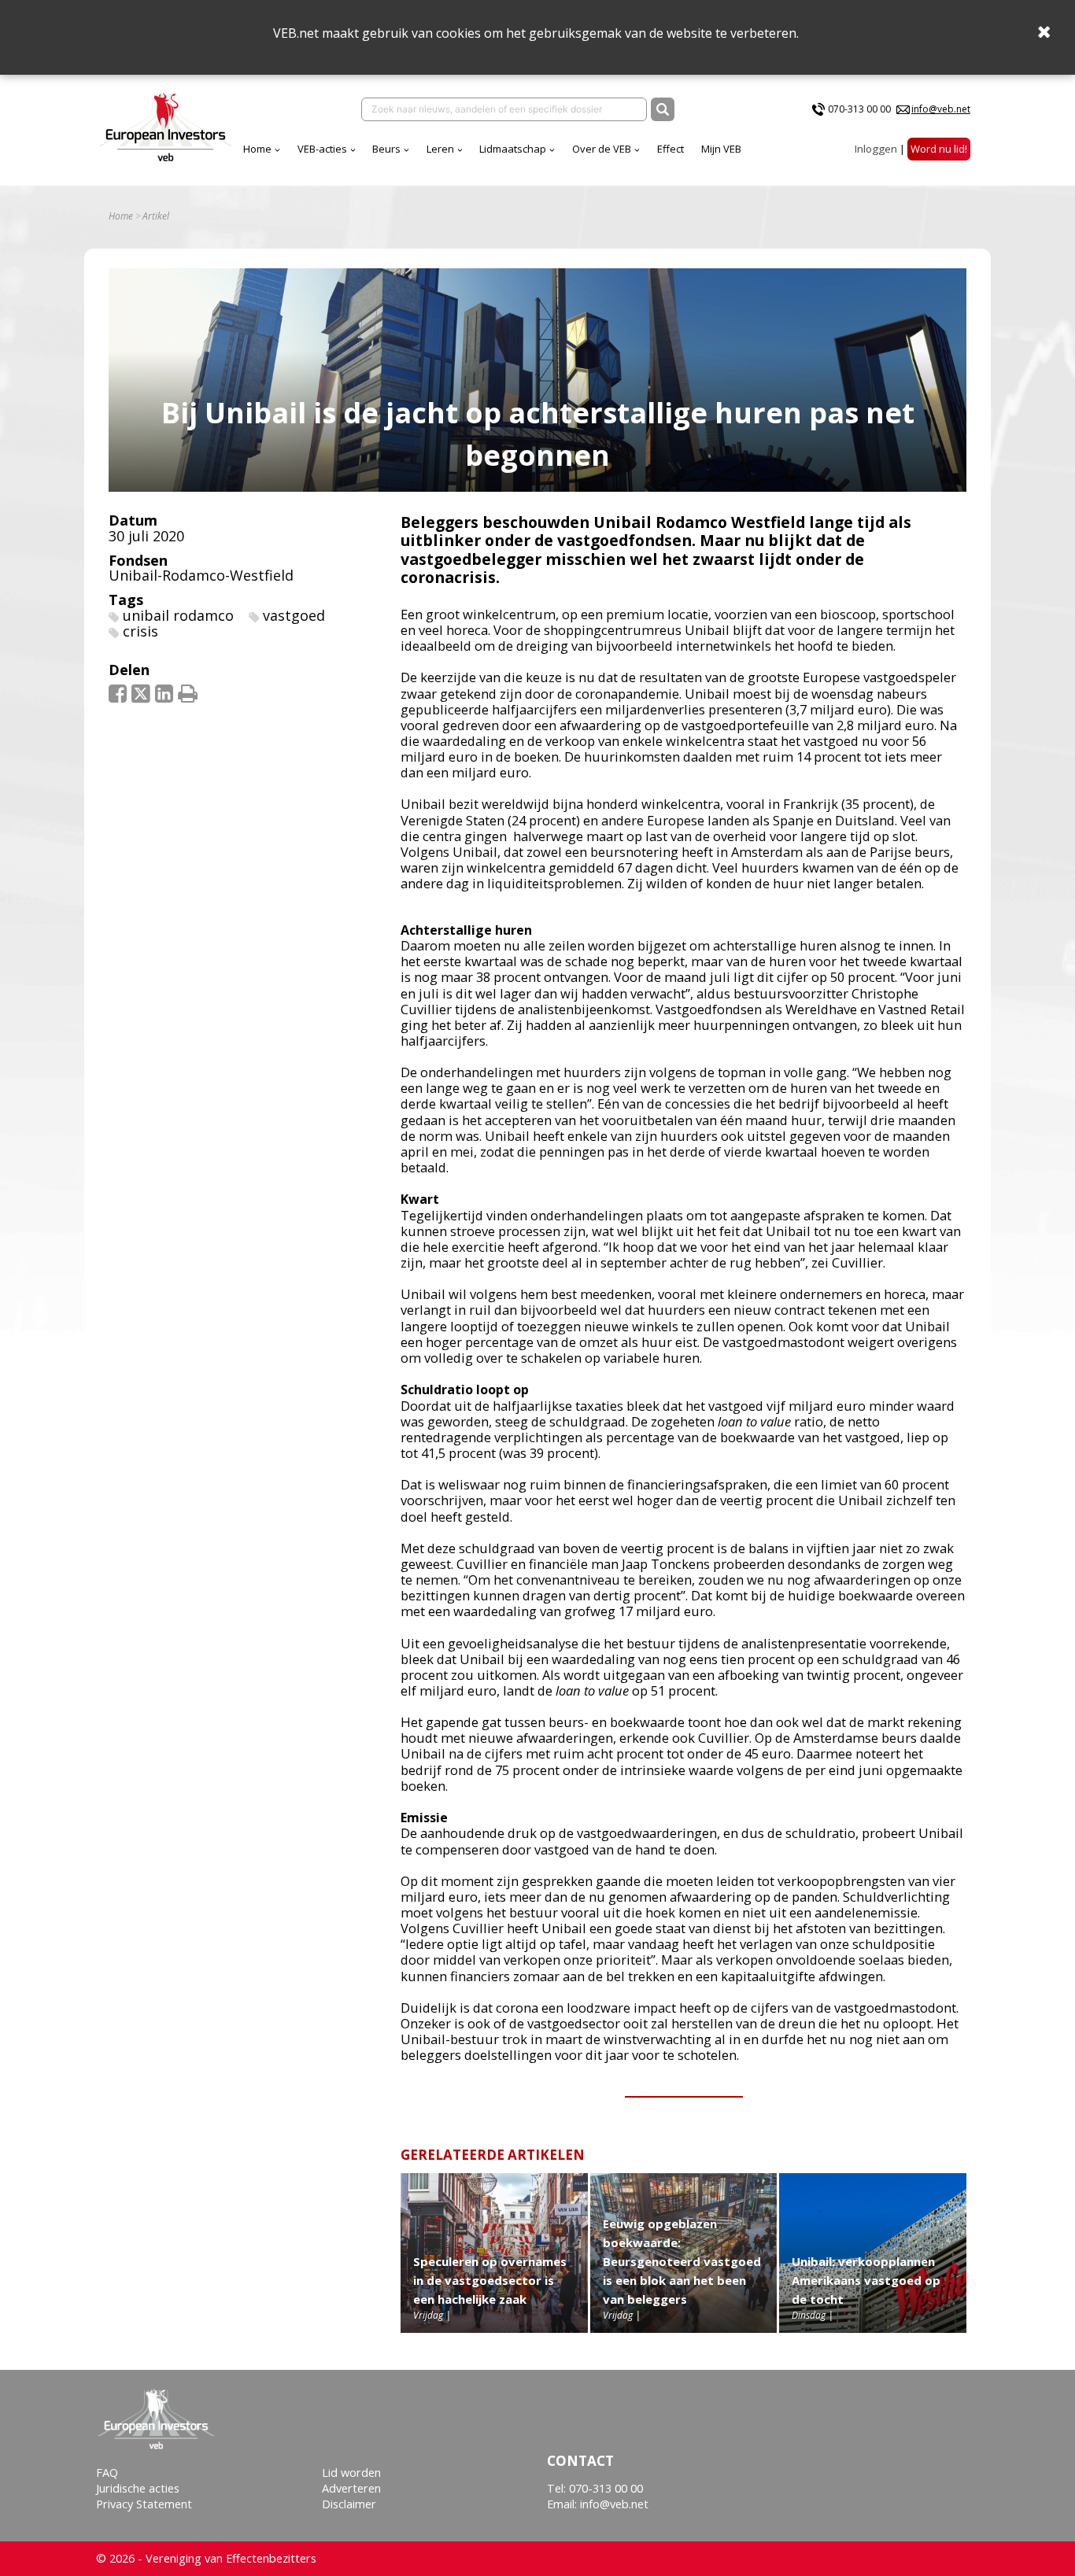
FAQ (107, 2473)
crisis (140, 631)
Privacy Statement (144, 2504)
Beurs (386, 149)
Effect (670, 149)
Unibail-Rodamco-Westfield (201, 575)
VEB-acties (322, 149)
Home (257, 149)
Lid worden (351, 2473)
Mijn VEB (721, 149)
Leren (440, 149)
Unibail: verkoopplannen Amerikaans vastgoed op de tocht (866, 2280)
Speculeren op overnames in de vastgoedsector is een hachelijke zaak (490, 2280)
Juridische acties (138, 2488)
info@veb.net (941, 109)
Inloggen (876, 149)
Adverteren (351, 2488)
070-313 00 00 (859, 109)
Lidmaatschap (513, 149)
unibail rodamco (178, 615)
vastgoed (294, 615)
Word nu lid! (939, 149)
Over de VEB (602, 149)
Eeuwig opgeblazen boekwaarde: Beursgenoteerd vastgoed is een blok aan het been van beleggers (682, 2261)
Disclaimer (349, 2504)
